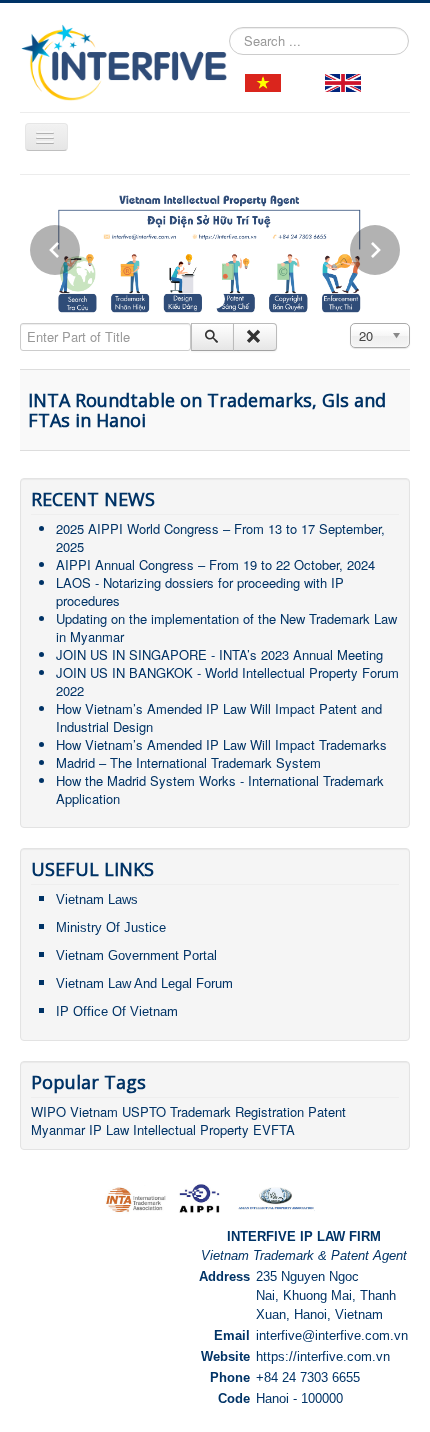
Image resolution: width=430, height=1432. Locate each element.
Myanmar (58, 1129)
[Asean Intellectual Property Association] (276, 1197)
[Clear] (254, 337)
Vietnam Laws (97, 899)
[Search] (212, 337)
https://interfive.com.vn (323, 1356)
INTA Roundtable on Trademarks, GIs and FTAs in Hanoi (207, 410)
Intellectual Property (191, 1129)
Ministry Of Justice (111, 927)
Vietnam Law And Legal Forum (144, 983)
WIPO (50, 1111)
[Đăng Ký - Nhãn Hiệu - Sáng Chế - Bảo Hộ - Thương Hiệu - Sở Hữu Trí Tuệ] (263, 81)
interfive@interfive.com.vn (332, 1335)
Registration (269, 1111)
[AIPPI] (199, 1197)
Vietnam (94, 1111)
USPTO (144, 1111)
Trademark (202, 1111)
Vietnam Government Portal (136, 955)
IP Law (109, 1129)
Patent (327, 1111)
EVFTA (274, 1129)
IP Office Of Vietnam (117, 1011)
